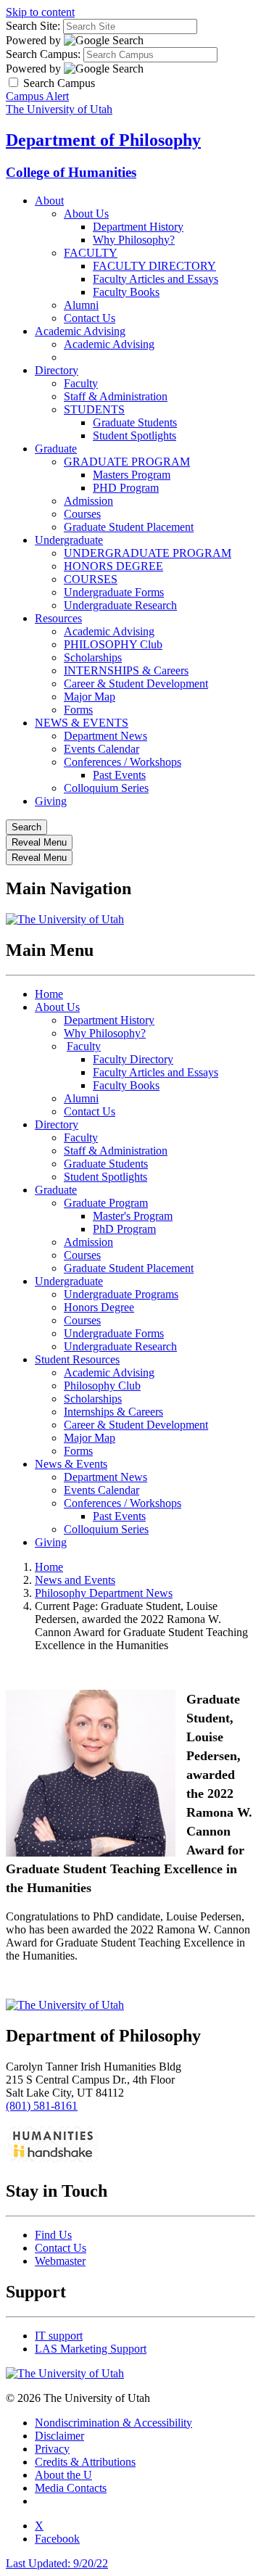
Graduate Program (106, 1203)
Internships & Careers (113, 1412)
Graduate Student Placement (129, 527)
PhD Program (124, 1229)
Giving (51, 801)
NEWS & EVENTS (82, 723)
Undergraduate (69, 540)
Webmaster (60, 2261)
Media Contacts (71, 2488)
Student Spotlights (134, 435)
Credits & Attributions (85, 2462)
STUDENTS (94, 409)
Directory (57, 370)
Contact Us (90, 318)
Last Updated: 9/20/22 (57, 2563)
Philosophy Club (102, 1386)
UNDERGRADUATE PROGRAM (148, 553)
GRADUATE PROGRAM (127, 462)
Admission (88, 501)
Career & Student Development (136, 684)
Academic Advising (80, 331)
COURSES (91, 579)
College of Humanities (71, 172)
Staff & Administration (116, 396)
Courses (82, 514)
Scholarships (93, 657)
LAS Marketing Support (91, 2349)
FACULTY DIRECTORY (154, 266)
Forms (78, 710)
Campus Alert (37, 96)
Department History (138, 227)
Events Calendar (101, 749)
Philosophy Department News (104, 1593)
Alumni (81, 305)
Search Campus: (43, 54)
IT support (59, 2336)
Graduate (56, 449)
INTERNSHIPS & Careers (126, 670)
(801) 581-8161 (42, 2106)
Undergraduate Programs (121, 1294)
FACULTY (91, 253)
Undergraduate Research (120, 605)
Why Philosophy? (134, 240)
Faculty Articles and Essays (156, 279)
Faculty (81, 383)
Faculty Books (126, 292)
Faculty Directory (133, 1059)
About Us (86, 214)
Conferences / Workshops (123, 762)
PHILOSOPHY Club (113, 644)
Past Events (119, 775)
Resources (58, 618)
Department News (105, 736)
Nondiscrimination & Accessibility (113, 2423)
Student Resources (77, 1359)
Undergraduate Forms (114, 592)
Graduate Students (135, 422)
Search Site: (33, 26)
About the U (63, 2475)
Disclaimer (59, 2436)
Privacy (52, 2449)
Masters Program (132, 475)
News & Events (71, 1464)
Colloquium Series (106, 788)
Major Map (90, 697)
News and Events (75, 1580)
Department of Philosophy (103, 140)
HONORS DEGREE (113, 566)
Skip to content (40, 12)
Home (49, 994)
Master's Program (133, 1216)
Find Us (53, 2235)
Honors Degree (99, 1307)
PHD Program (126, 488)
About (49, 201)
